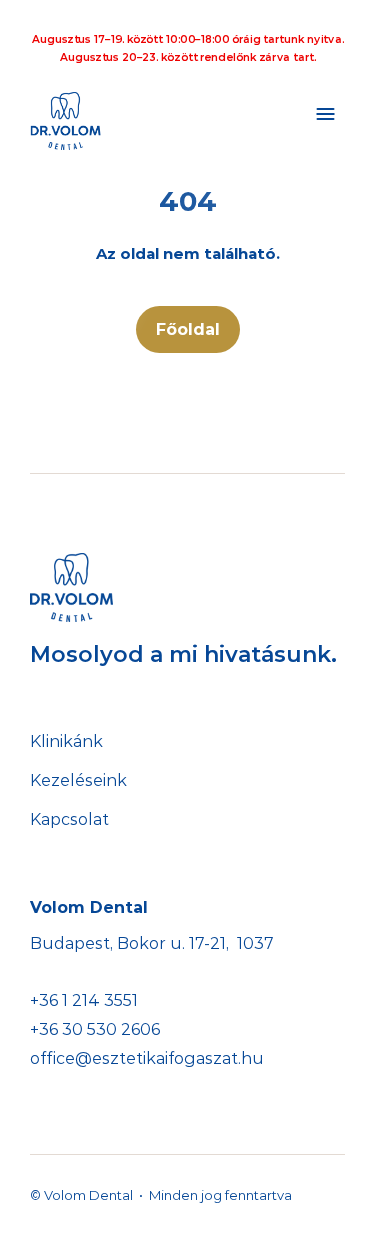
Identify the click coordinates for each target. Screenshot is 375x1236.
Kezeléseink (78, 780)
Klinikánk (66, 741)
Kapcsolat (69, 819)
